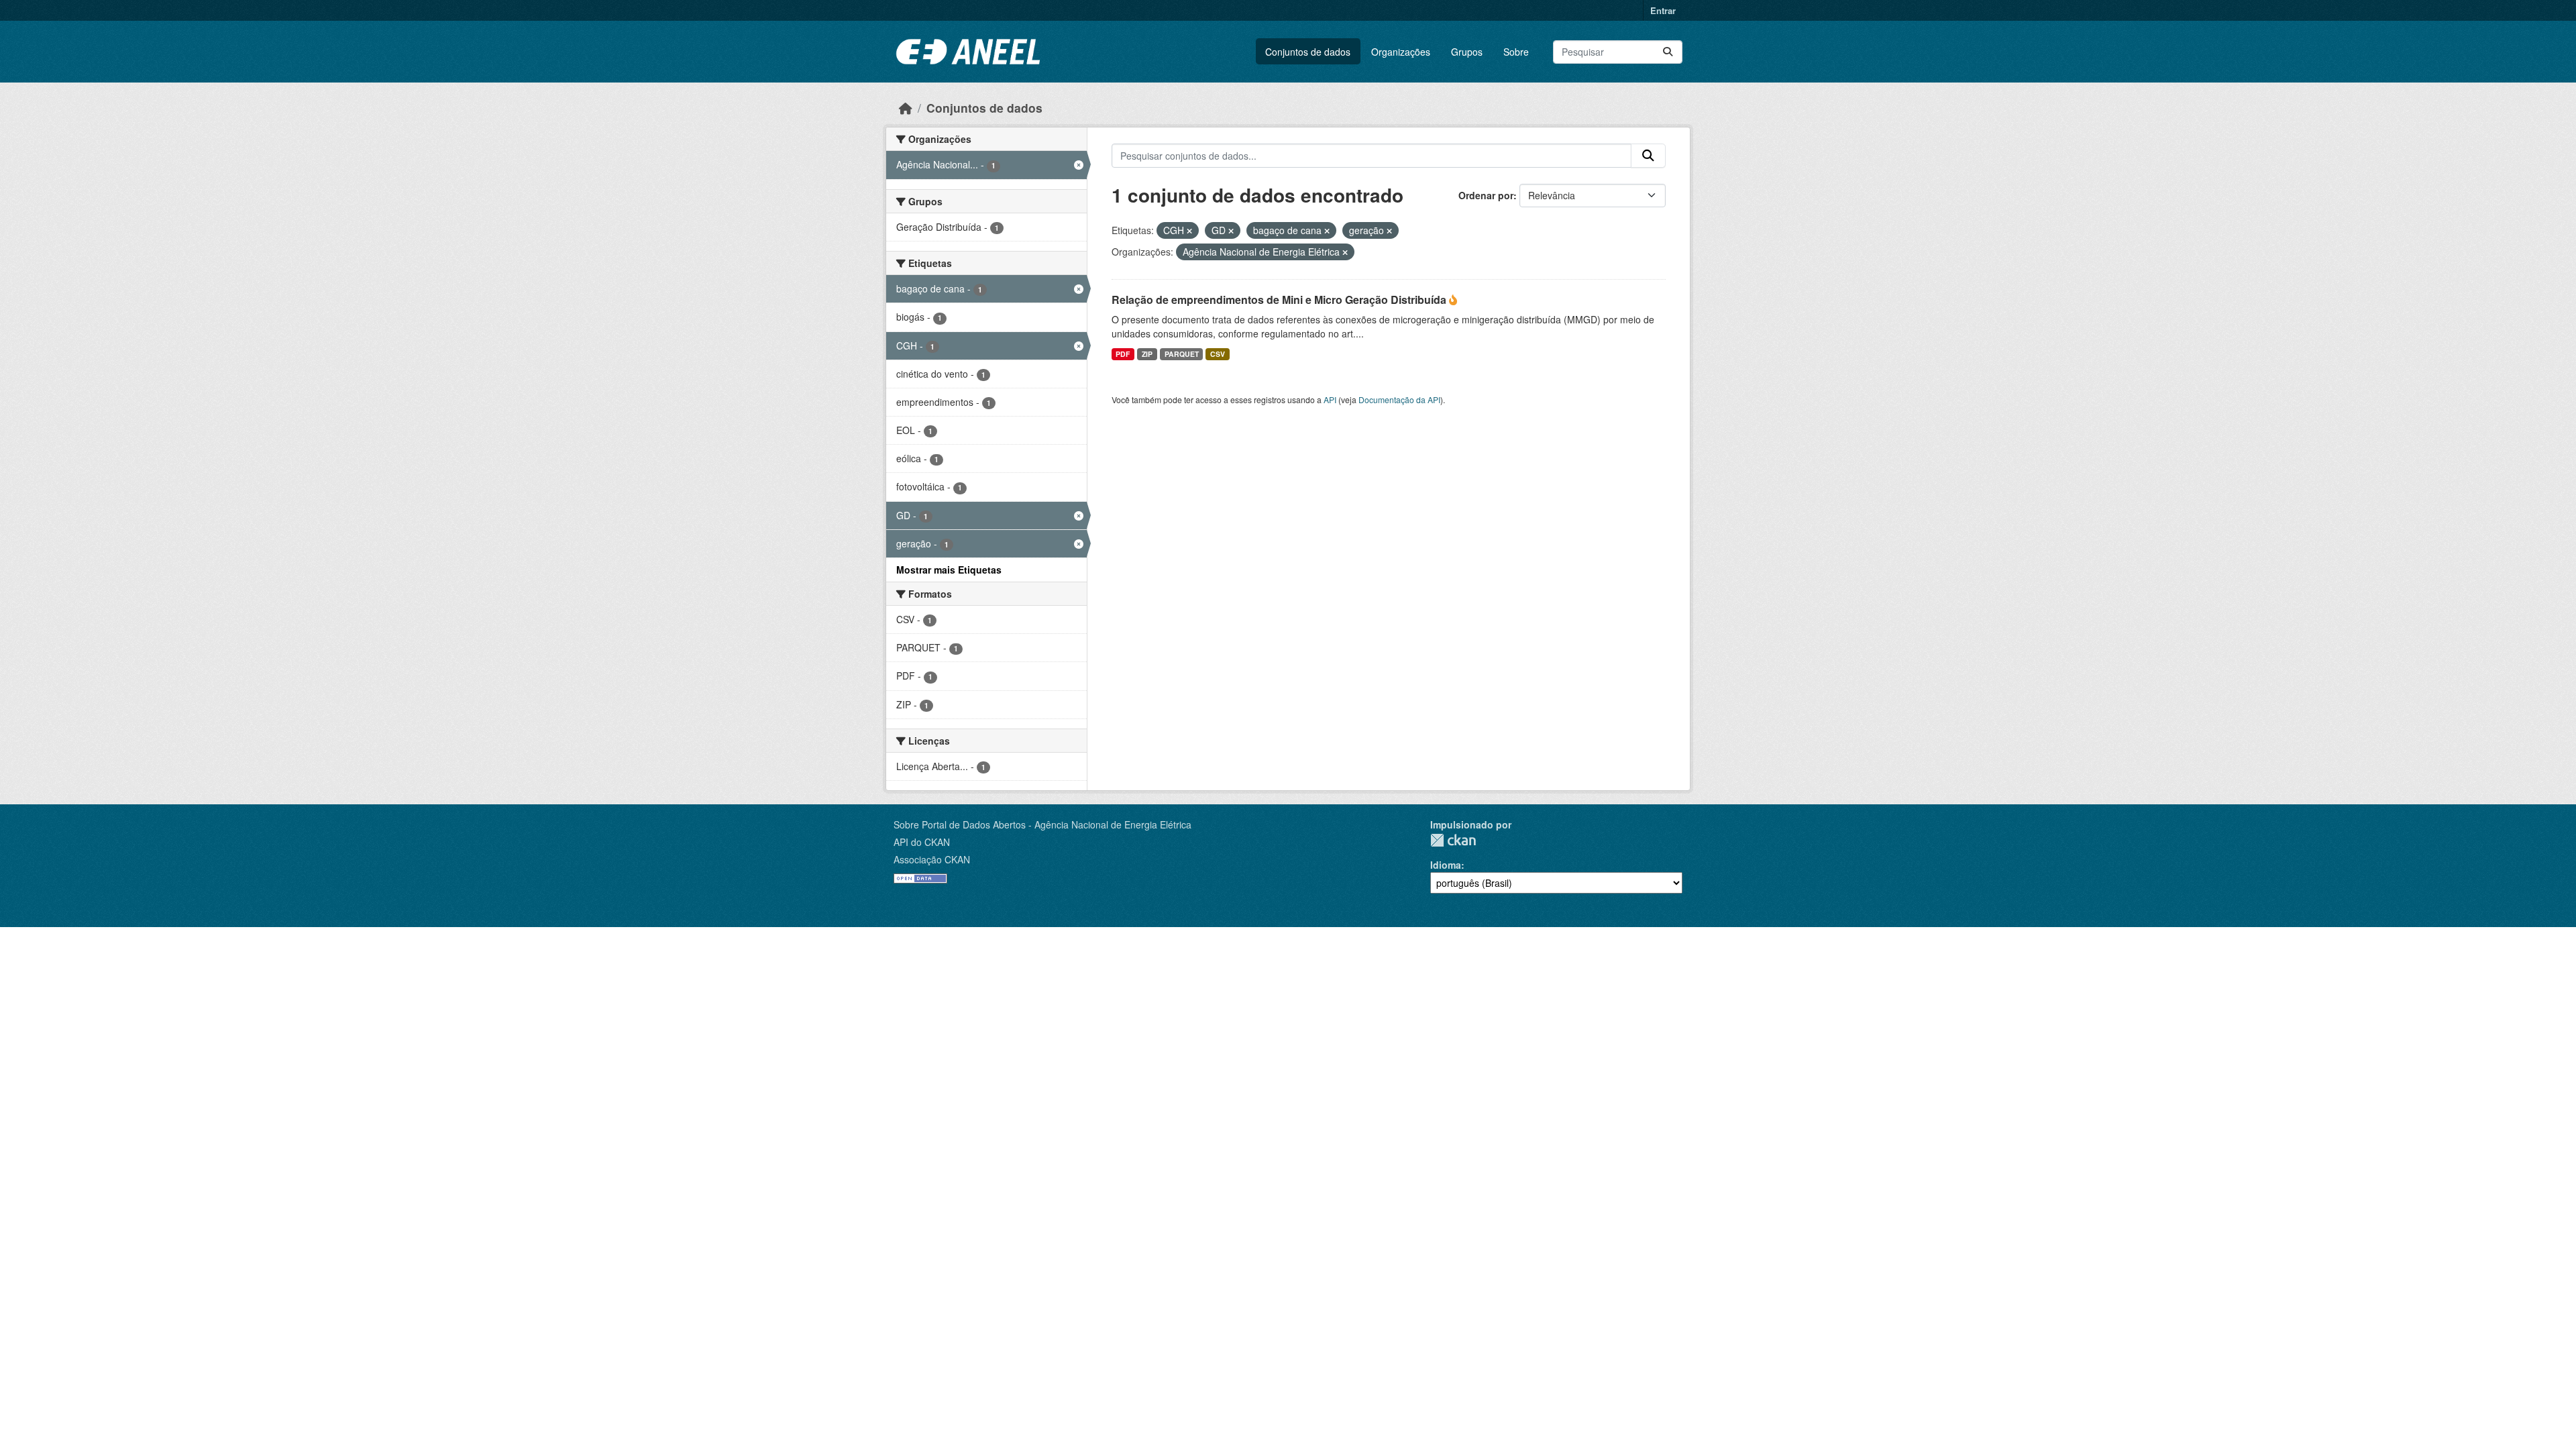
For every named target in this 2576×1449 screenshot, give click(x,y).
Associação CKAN (932, 859)
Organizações (1401, 52)
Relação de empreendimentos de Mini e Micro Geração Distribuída (1280, 300)
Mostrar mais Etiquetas (949, 570)
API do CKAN (922, 842)
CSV (1218, 354)
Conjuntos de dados (1308, 52)
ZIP (1147, 354)
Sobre (1516, 52)
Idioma (1446, 865)
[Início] (906, 108)
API (1330, 399)
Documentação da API (1399, 399)
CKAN (1453, 840)
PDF (1123, 354)
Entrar (1663, 10)
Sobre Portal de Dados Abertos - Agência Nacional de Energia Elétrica (1042, 824)
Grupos (1467, 52)
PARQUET (1182, 354)
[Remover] (1189, 231)
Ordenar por (1486, 195)
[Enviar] (1668, 52)
